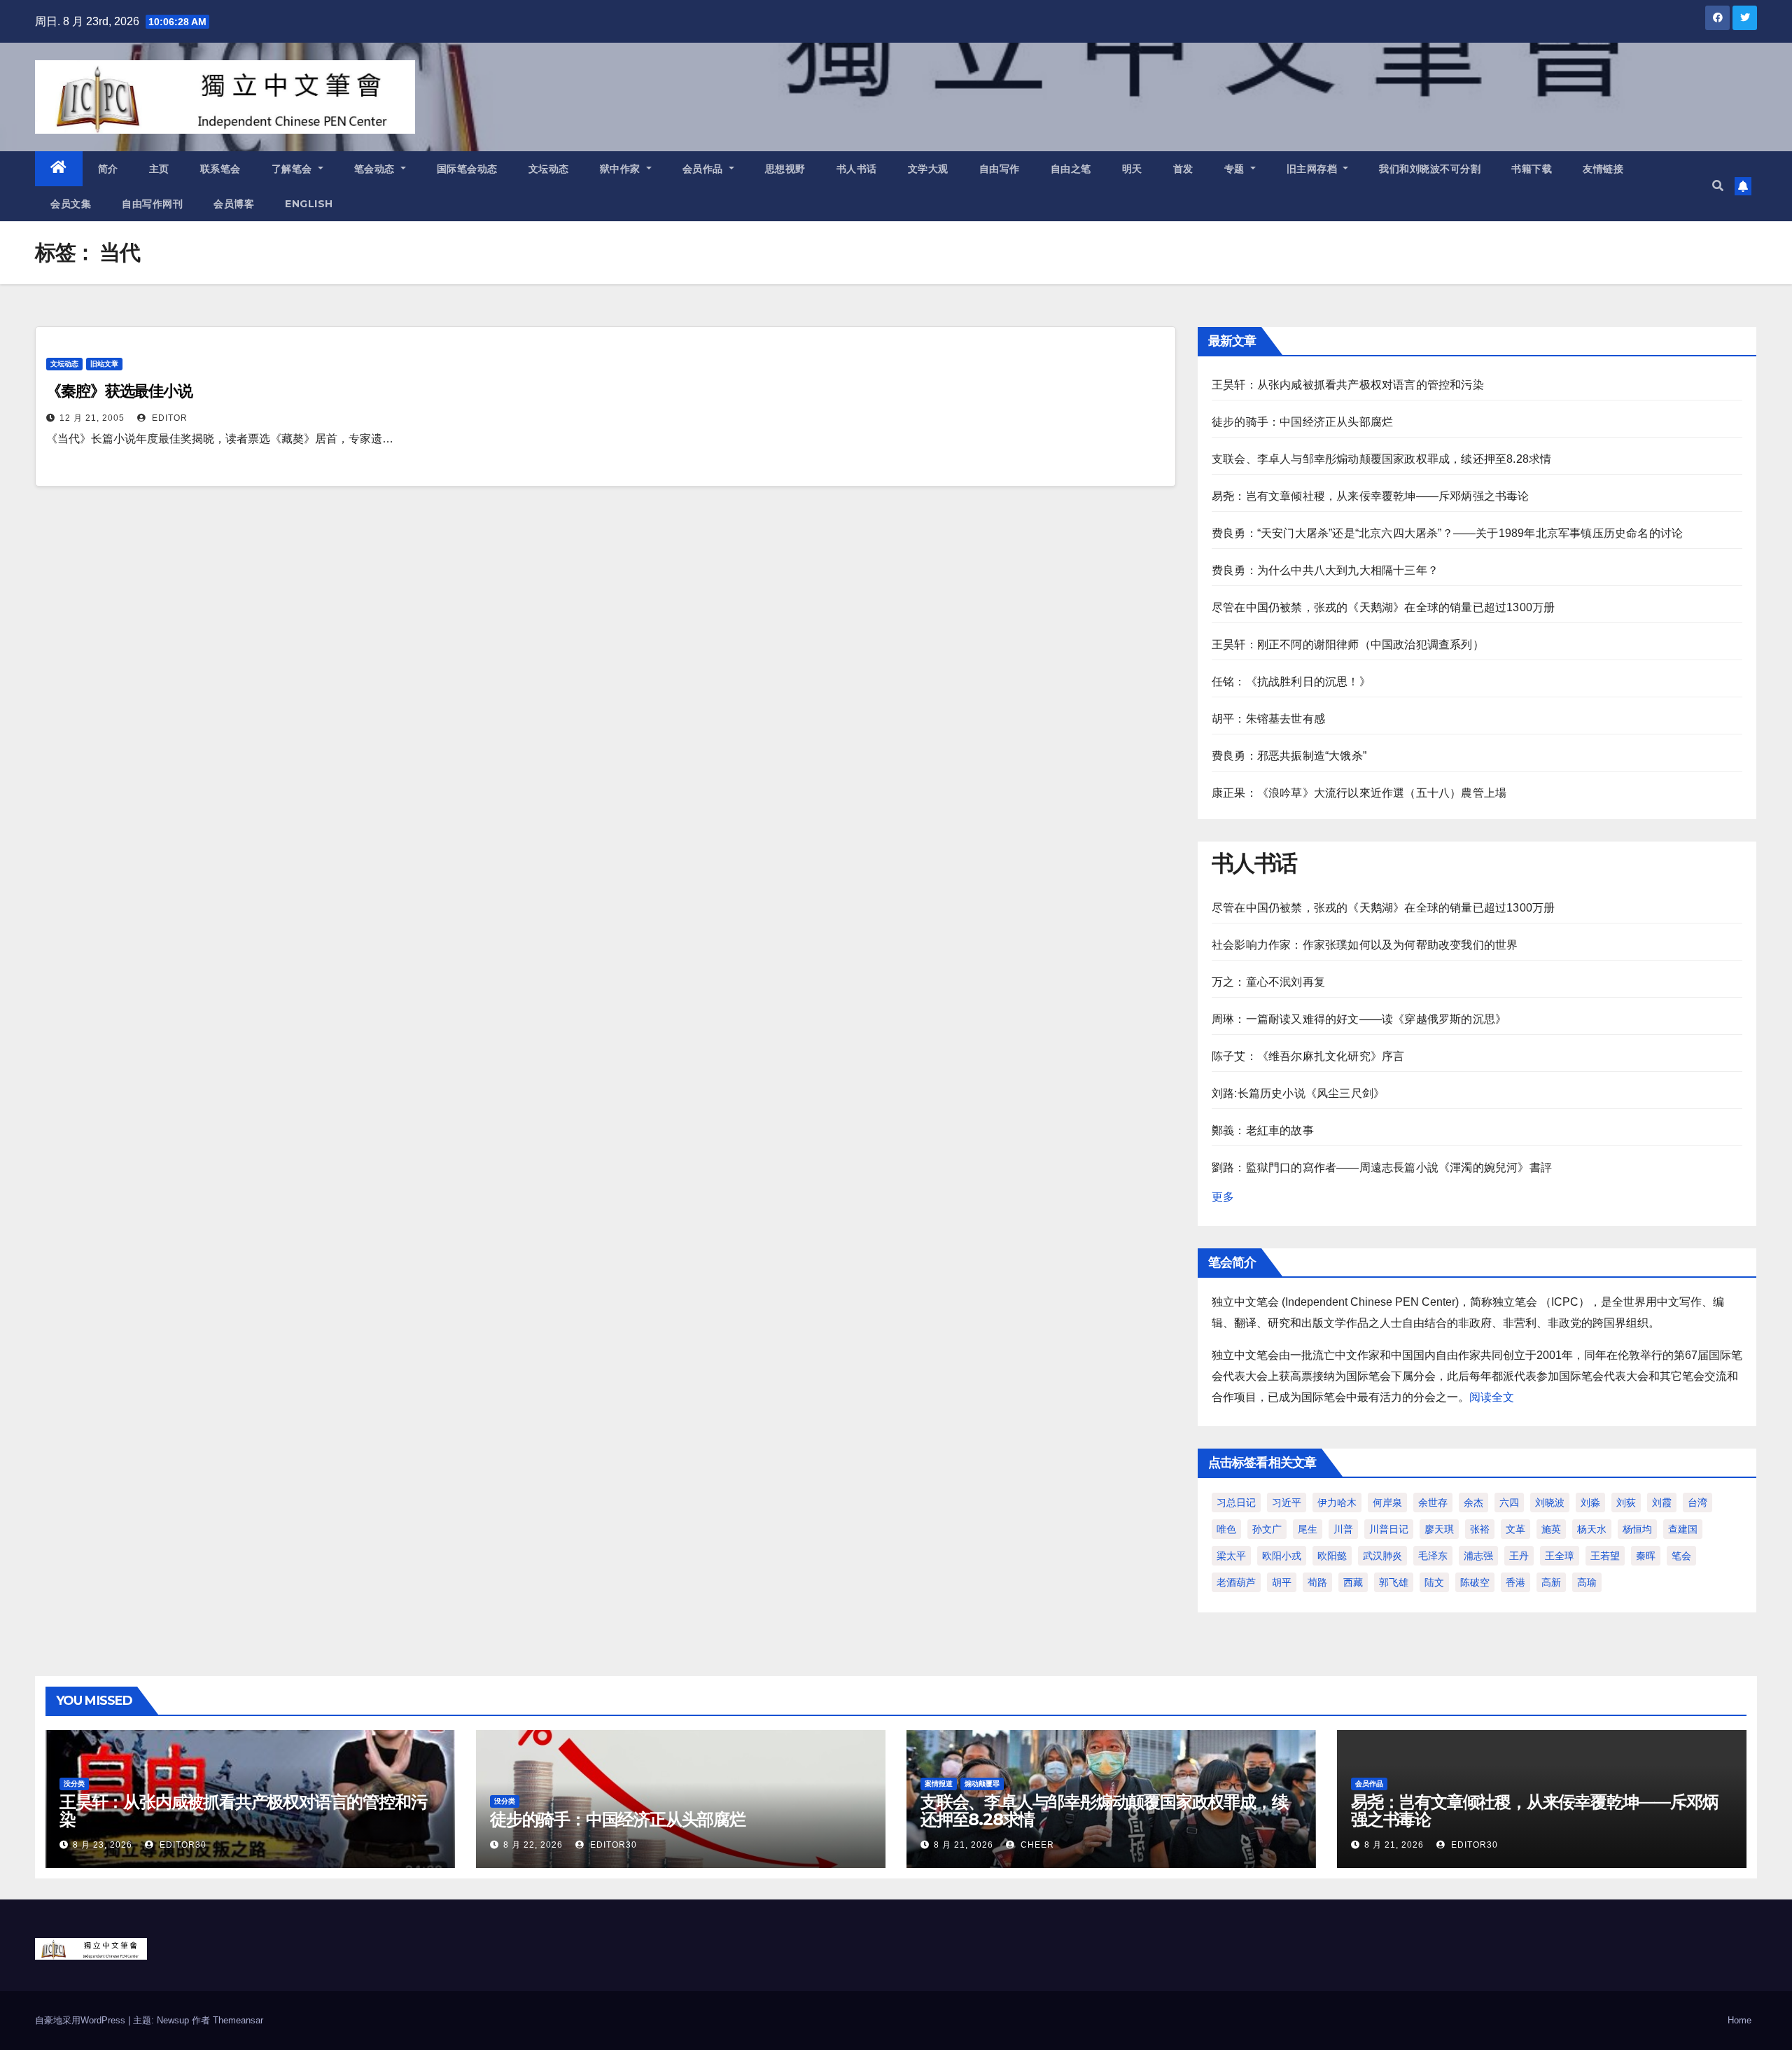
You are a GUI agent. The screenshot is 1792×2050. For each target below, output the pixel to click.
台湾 (1697, 1502)
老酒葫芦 (1236, 1582)
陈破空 (1475, 1582)
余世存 (1433, 1502)
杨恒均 (1637, 1529)
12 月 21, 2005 (92, 418)
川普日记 (1389, 1529)
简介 (108, 169)
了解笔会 (294, 169)
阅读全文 (1492, 1397)
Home (1739, 2020)
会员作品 (705, 169)
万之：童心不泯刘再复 (1268, 982)
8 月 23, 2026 (103, 1845)
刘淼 (1590, 1502)
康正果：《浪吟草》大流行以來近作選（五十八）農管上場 (1359, 793)
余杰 (1473, 1502)
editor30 (182, 1845)
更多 (1223, 1197)
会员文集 (71, 204)
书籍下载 (1532, 169)
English (309, 204)
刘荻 (1626, 1502)
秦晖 (1646, 1556)
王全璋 (1560, 1556)
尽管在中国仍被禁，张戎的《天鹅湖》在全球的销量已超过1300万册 (1383, 607)
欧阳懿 (1332, 1556)
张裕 (1480, 1529)
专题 (1236, 169)
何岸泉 (1387, 1502)
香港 (1515, 1582)
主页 (159, 169)
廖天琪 (1439, 1529)
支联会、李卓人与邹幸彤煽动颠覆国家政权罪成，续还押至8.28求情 (1381, 459)
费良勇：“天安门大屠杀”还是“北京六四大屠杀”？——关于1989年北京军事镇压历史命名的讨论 (1447, 533)
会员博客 (234, 204)
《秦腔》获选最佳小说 (119, 391)
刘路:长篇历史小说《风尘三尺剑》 (1298, 1093)
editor (168, 418)
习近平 (1287, 1502)
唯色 (1226, 1529)
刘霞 (1662, 1502)
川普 (1343, 1529)
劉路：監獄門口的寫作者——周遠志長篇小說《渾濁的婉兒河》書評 (1382, 1167)
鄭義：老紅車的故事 (1263, 1130)
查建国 (1683, 1529)
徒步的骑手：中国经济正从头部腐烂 (1302, 422)
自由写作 (1000, 169)
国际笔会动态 (467, 169)
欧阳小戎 (1282, 1556)
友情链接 (1603, 169)
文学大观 (928, 169)
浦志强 (1478, 1556)
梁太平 (1231, 1556)
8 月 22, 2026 (533, 1845)
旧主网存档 (1314, 169)
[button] (1718, 186)
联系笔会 (220, 169)
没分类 (74, 1784)
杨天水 (1592, 1529)
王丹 (1519, 1556)
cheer (1036, 1845)
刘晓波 (1550, 1502)
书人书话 (857, 169)
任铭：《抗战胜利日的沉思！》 (1291, 682)
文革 (1515, 1529)
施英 (1551, 1529)
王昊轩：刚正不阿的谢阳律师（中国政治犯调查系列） (1348, 644)
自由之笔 (1071, 169)
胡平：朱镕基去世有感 (1268, 719)
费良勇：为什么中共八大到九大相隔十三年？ (1325, 570)
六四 (1509, 1502)
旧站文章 (104, 364)
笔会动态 (376, 169)
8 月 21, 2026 (964, 1845)
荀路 (1317, 1582)
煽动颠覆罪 (982, 1784)
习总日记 (1236, 1502)
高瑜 (1587, 1582)
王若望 (1605, 1556)
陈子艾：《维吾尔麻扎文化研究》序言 (1308, 1056)
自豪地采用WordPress (82, 2020)
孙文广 (1267, 1529)
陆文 (1434, 1582)
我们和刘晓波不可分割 (1430, 169)
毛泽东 (1433, 1556)
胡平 (1282, 1582)
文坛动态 (549, 169)
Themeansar (238, 2020)
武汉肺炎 (1382, 1556)
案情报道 (939, 1784)
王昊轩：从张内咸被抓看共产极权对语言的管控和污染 (1348, 385)
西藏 (1353, 1582)
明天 (1132, 169)
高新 (1551, 1582)
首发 (1183, 169)
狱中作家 (622, 169)
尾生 (1308, 1529)
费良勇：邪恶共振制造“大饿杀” (1289, 756)
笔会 (1681, 1556)
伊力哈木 (1337, 1502)
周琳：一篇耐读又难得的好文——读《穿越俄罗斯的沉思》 (1359, 1019)
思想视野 (785, 169)
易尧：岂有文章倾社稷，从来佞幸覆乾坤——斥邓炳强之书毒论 (1371, 496)
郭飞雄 (1394, 1582)
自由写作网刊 (152, 204)
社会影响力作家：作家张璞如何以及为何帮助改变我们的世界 (1365, 945)
